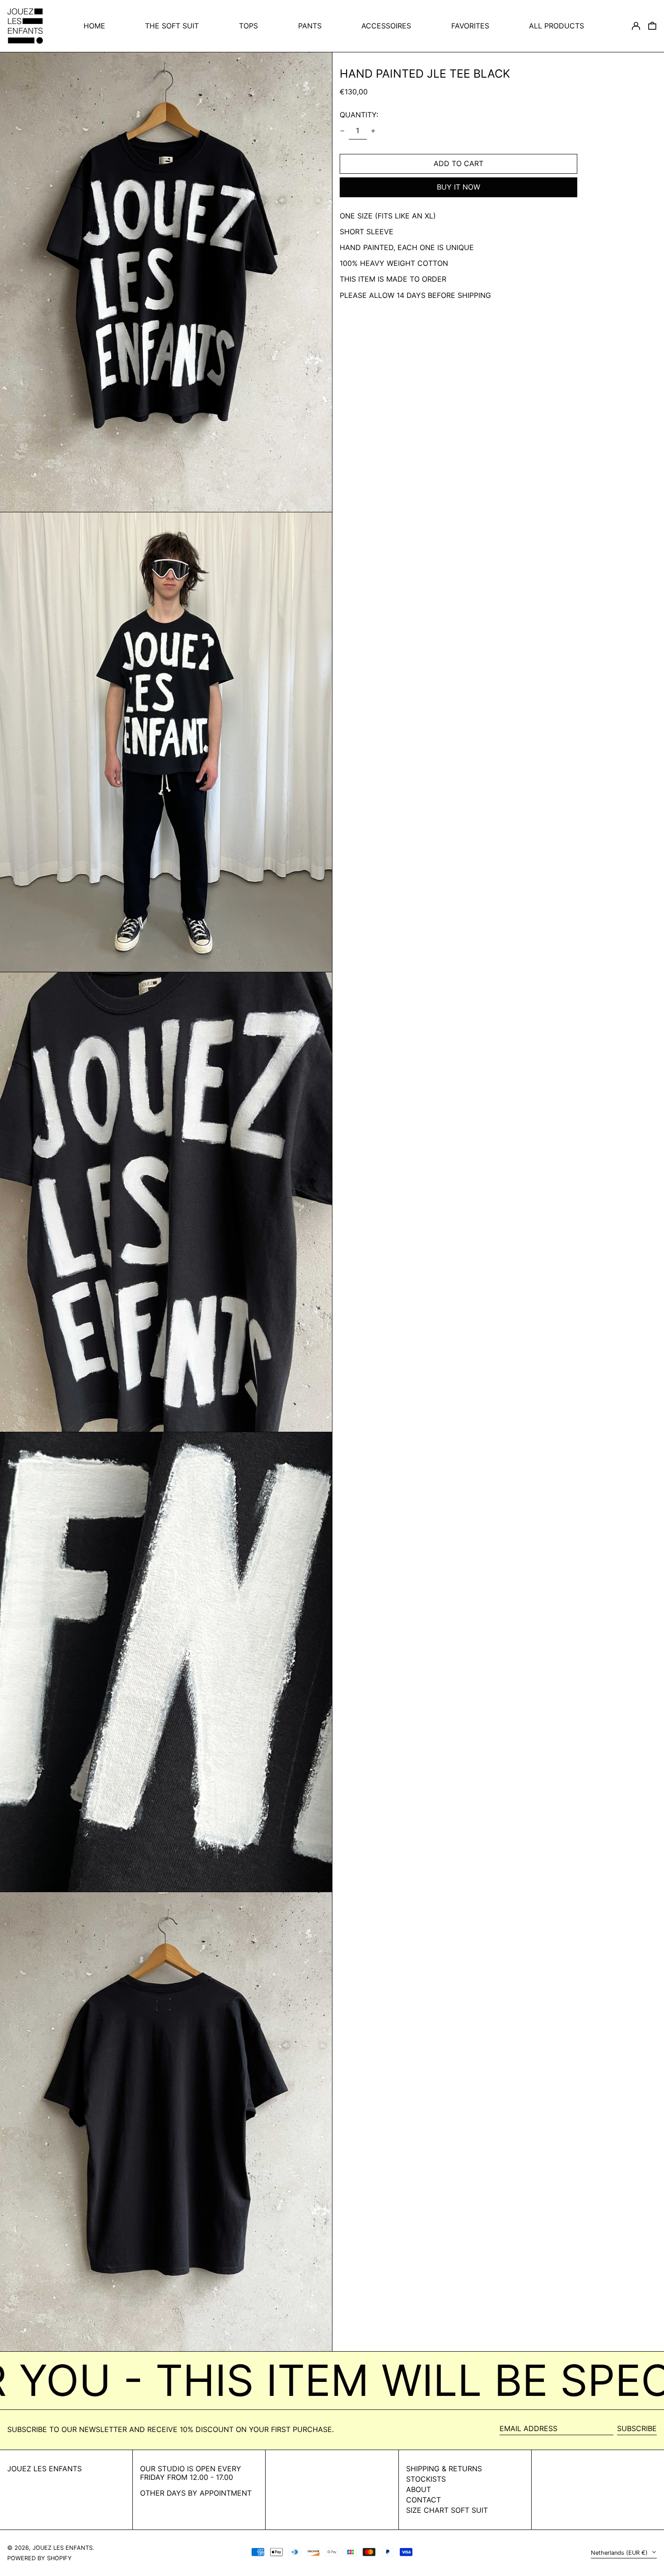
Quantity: (359, 115)
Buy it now (458, 187)
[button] (652, 26)
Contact (423, 2500)
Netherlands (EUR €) (620, 2553)
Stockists (426, 2479)
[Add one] (373, 131)
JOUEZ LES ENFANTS (44, 2469)
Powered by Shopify (40, 2558)
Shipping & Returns (444, 2469)
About (419, 2489)
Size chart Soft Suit (447, 2510)
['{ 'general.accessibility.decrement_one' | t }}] (342, 131)
